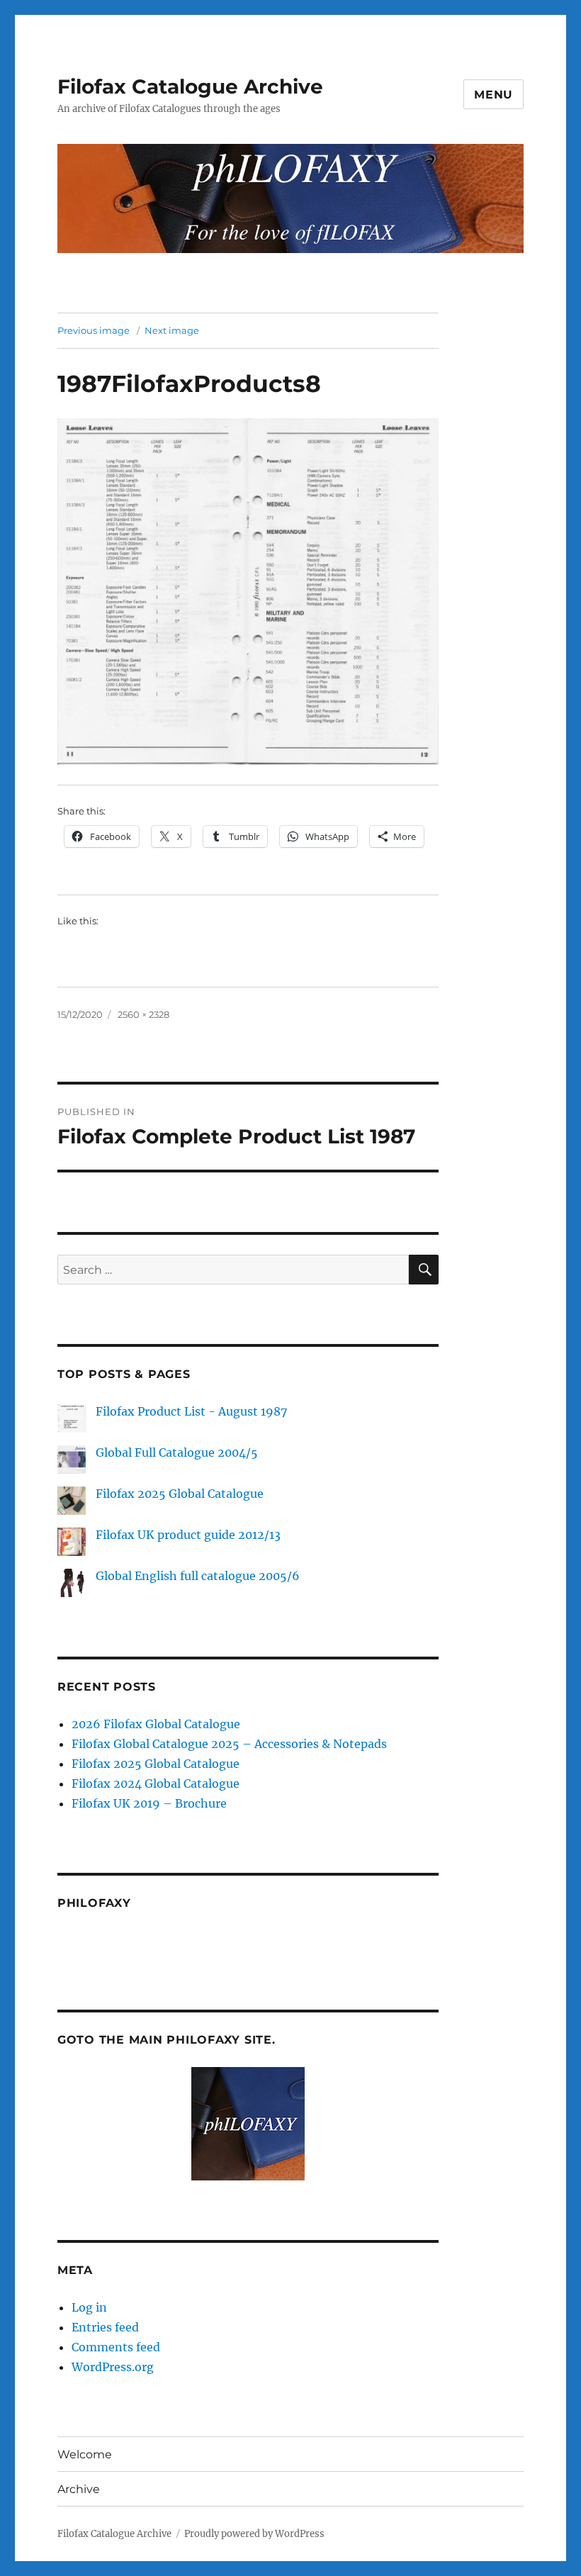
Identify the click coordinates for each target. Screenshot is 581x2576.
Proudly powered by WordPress (254, 2534)
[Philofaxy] (248, 2124)
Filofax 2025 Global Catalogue (180, 1494)
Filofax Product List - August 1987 (191, 1411)
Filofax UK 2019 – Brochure (149, 1803)
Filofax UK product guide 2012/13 (188, 1535)
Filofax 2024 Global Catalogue (156, 1783)
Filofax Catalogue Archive (190, 86)
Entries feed (105, 2327)
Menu (493, 95)
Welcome (85, 2454)
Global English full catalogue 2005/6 (198, 1576)
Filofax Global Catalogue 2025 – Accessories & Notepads (229, 1744)
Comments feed (116, 2347)
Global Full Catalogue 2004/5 (177, 1452)
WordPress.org (113, 2367)
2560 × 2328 (143, 1014)
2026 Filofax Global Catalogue (156, 1724)
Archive (79, 2489)
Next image (172, 330)
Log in (89, 2307)
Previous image (94, 330)
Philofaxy (94, 1903)
